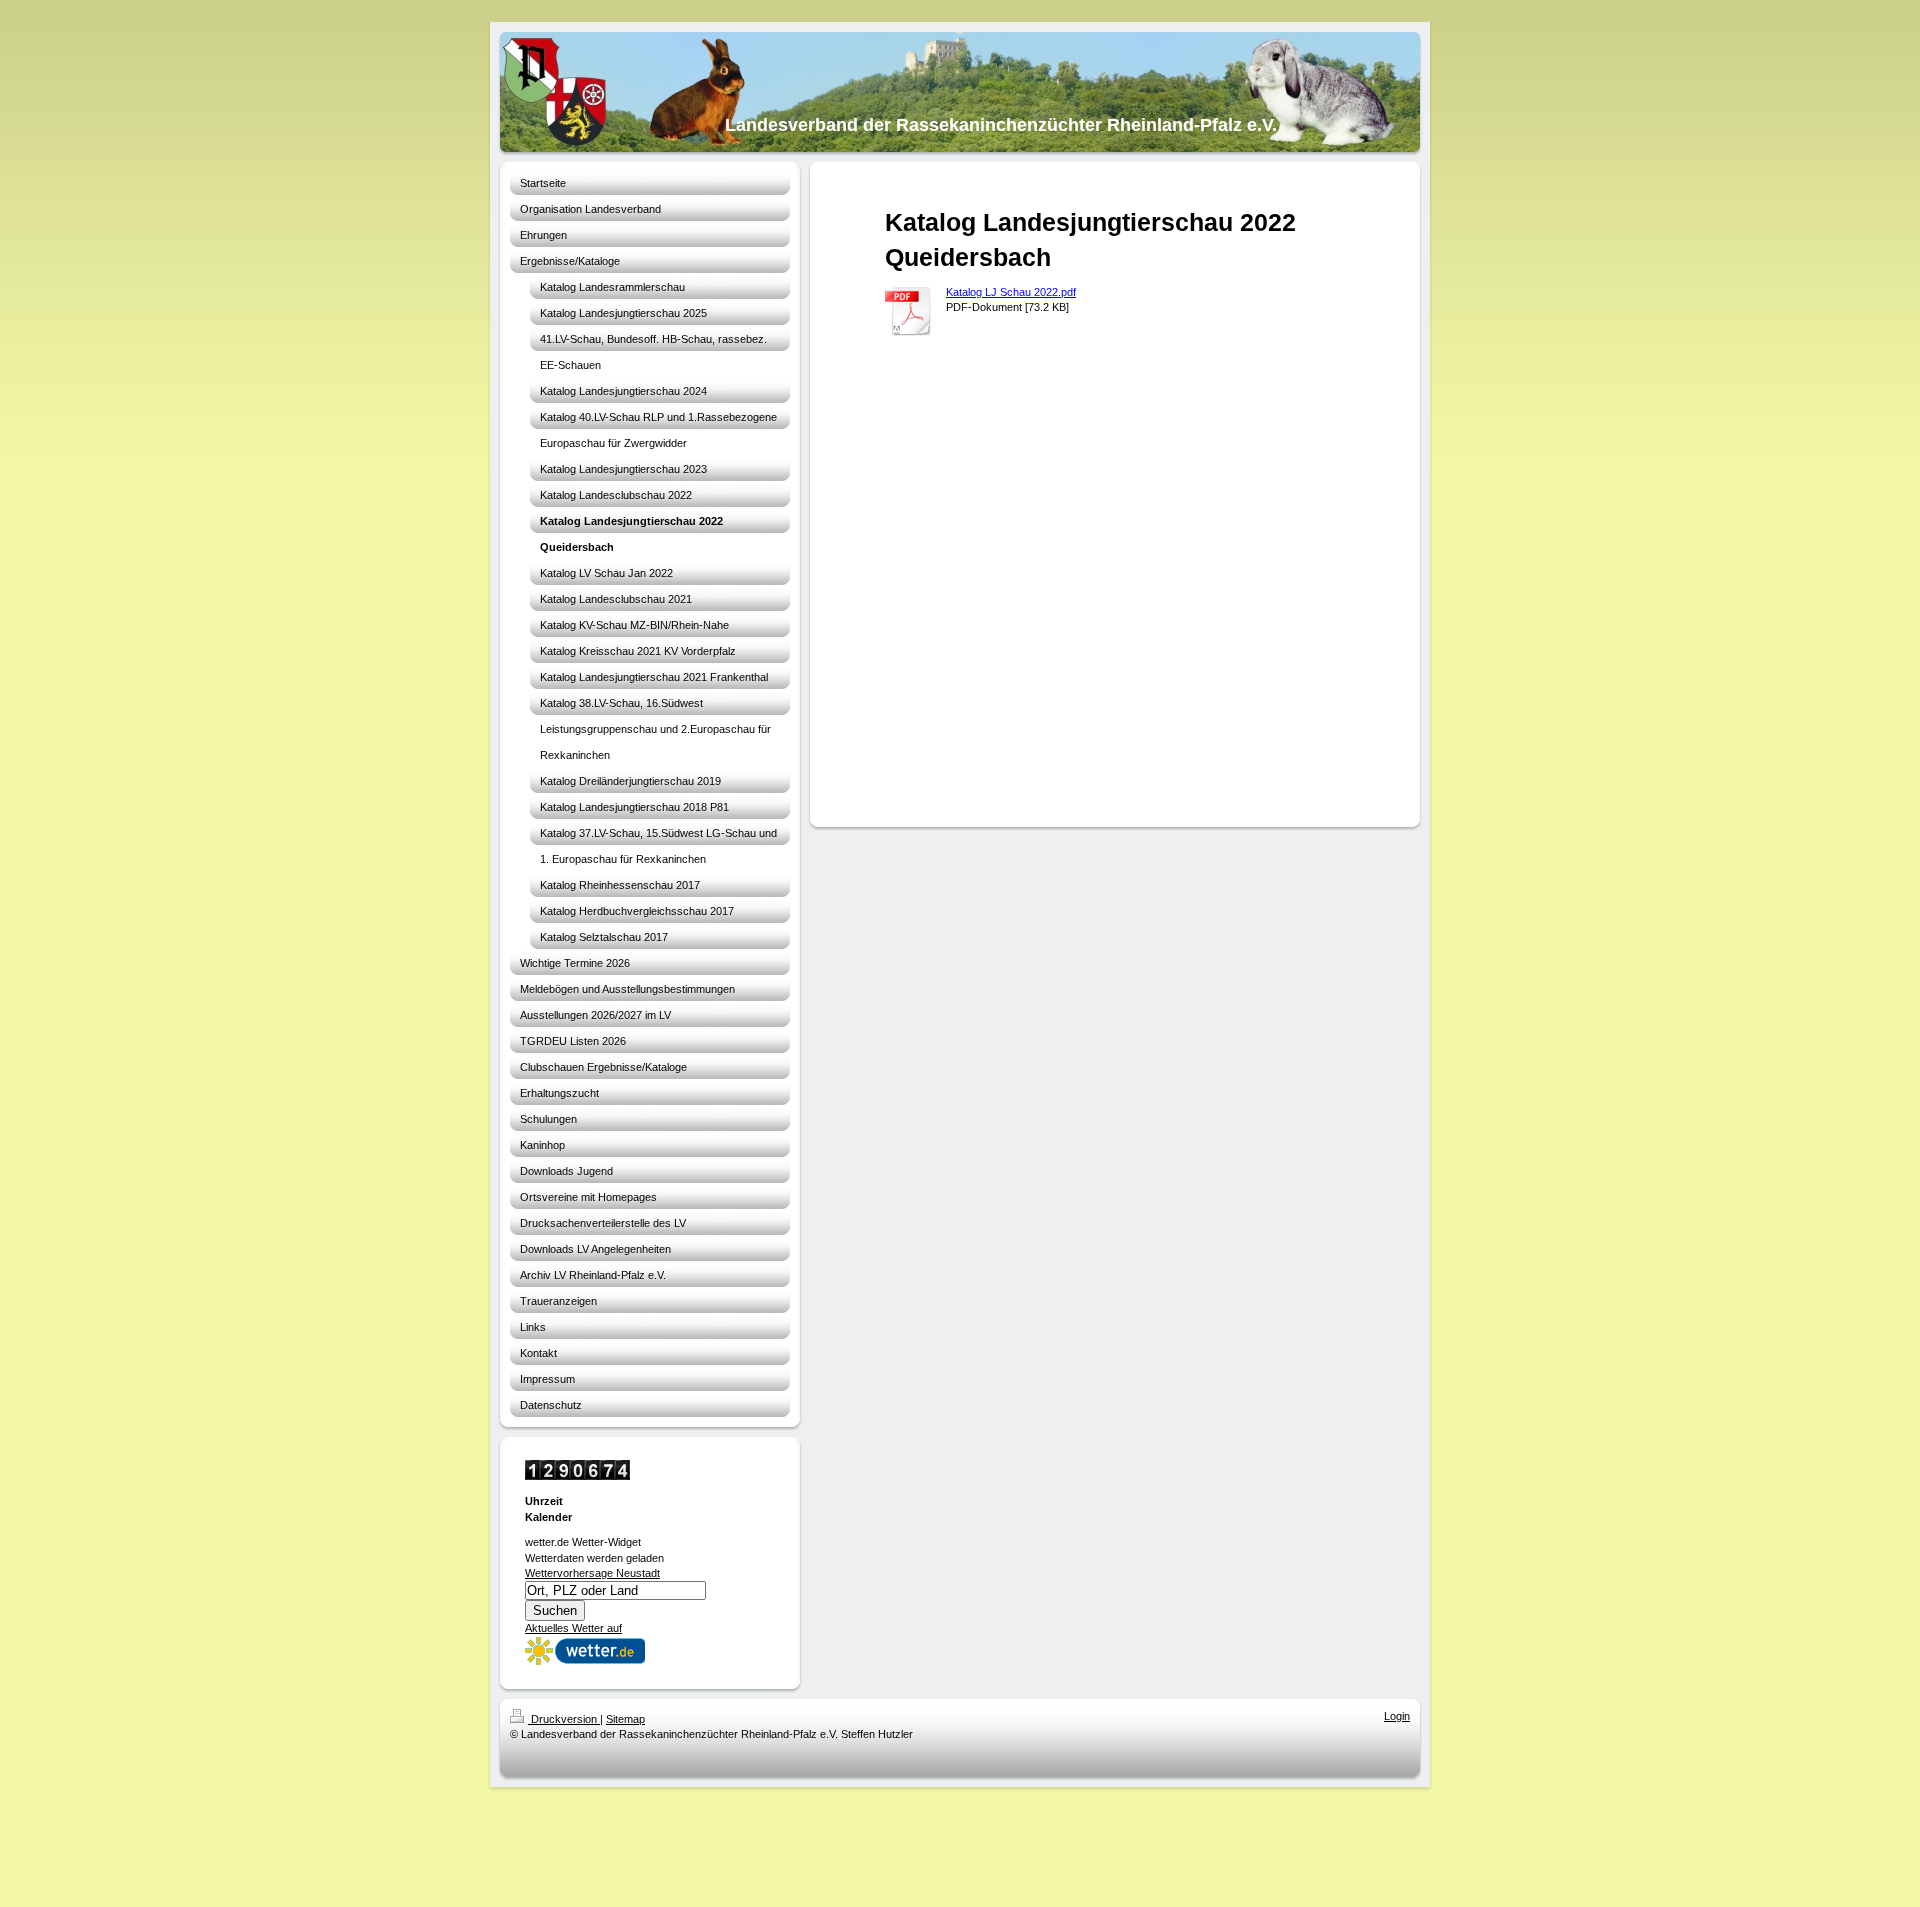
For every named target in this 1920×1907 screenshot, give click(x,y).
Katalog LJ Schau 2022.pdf (1011, 292)
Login (1397, 1716)
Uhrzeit (544, 1501)
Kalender (548, 1517)
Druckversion (564, 1719)
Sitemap (625, 1719)
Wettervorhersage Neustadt (592, 1573)
